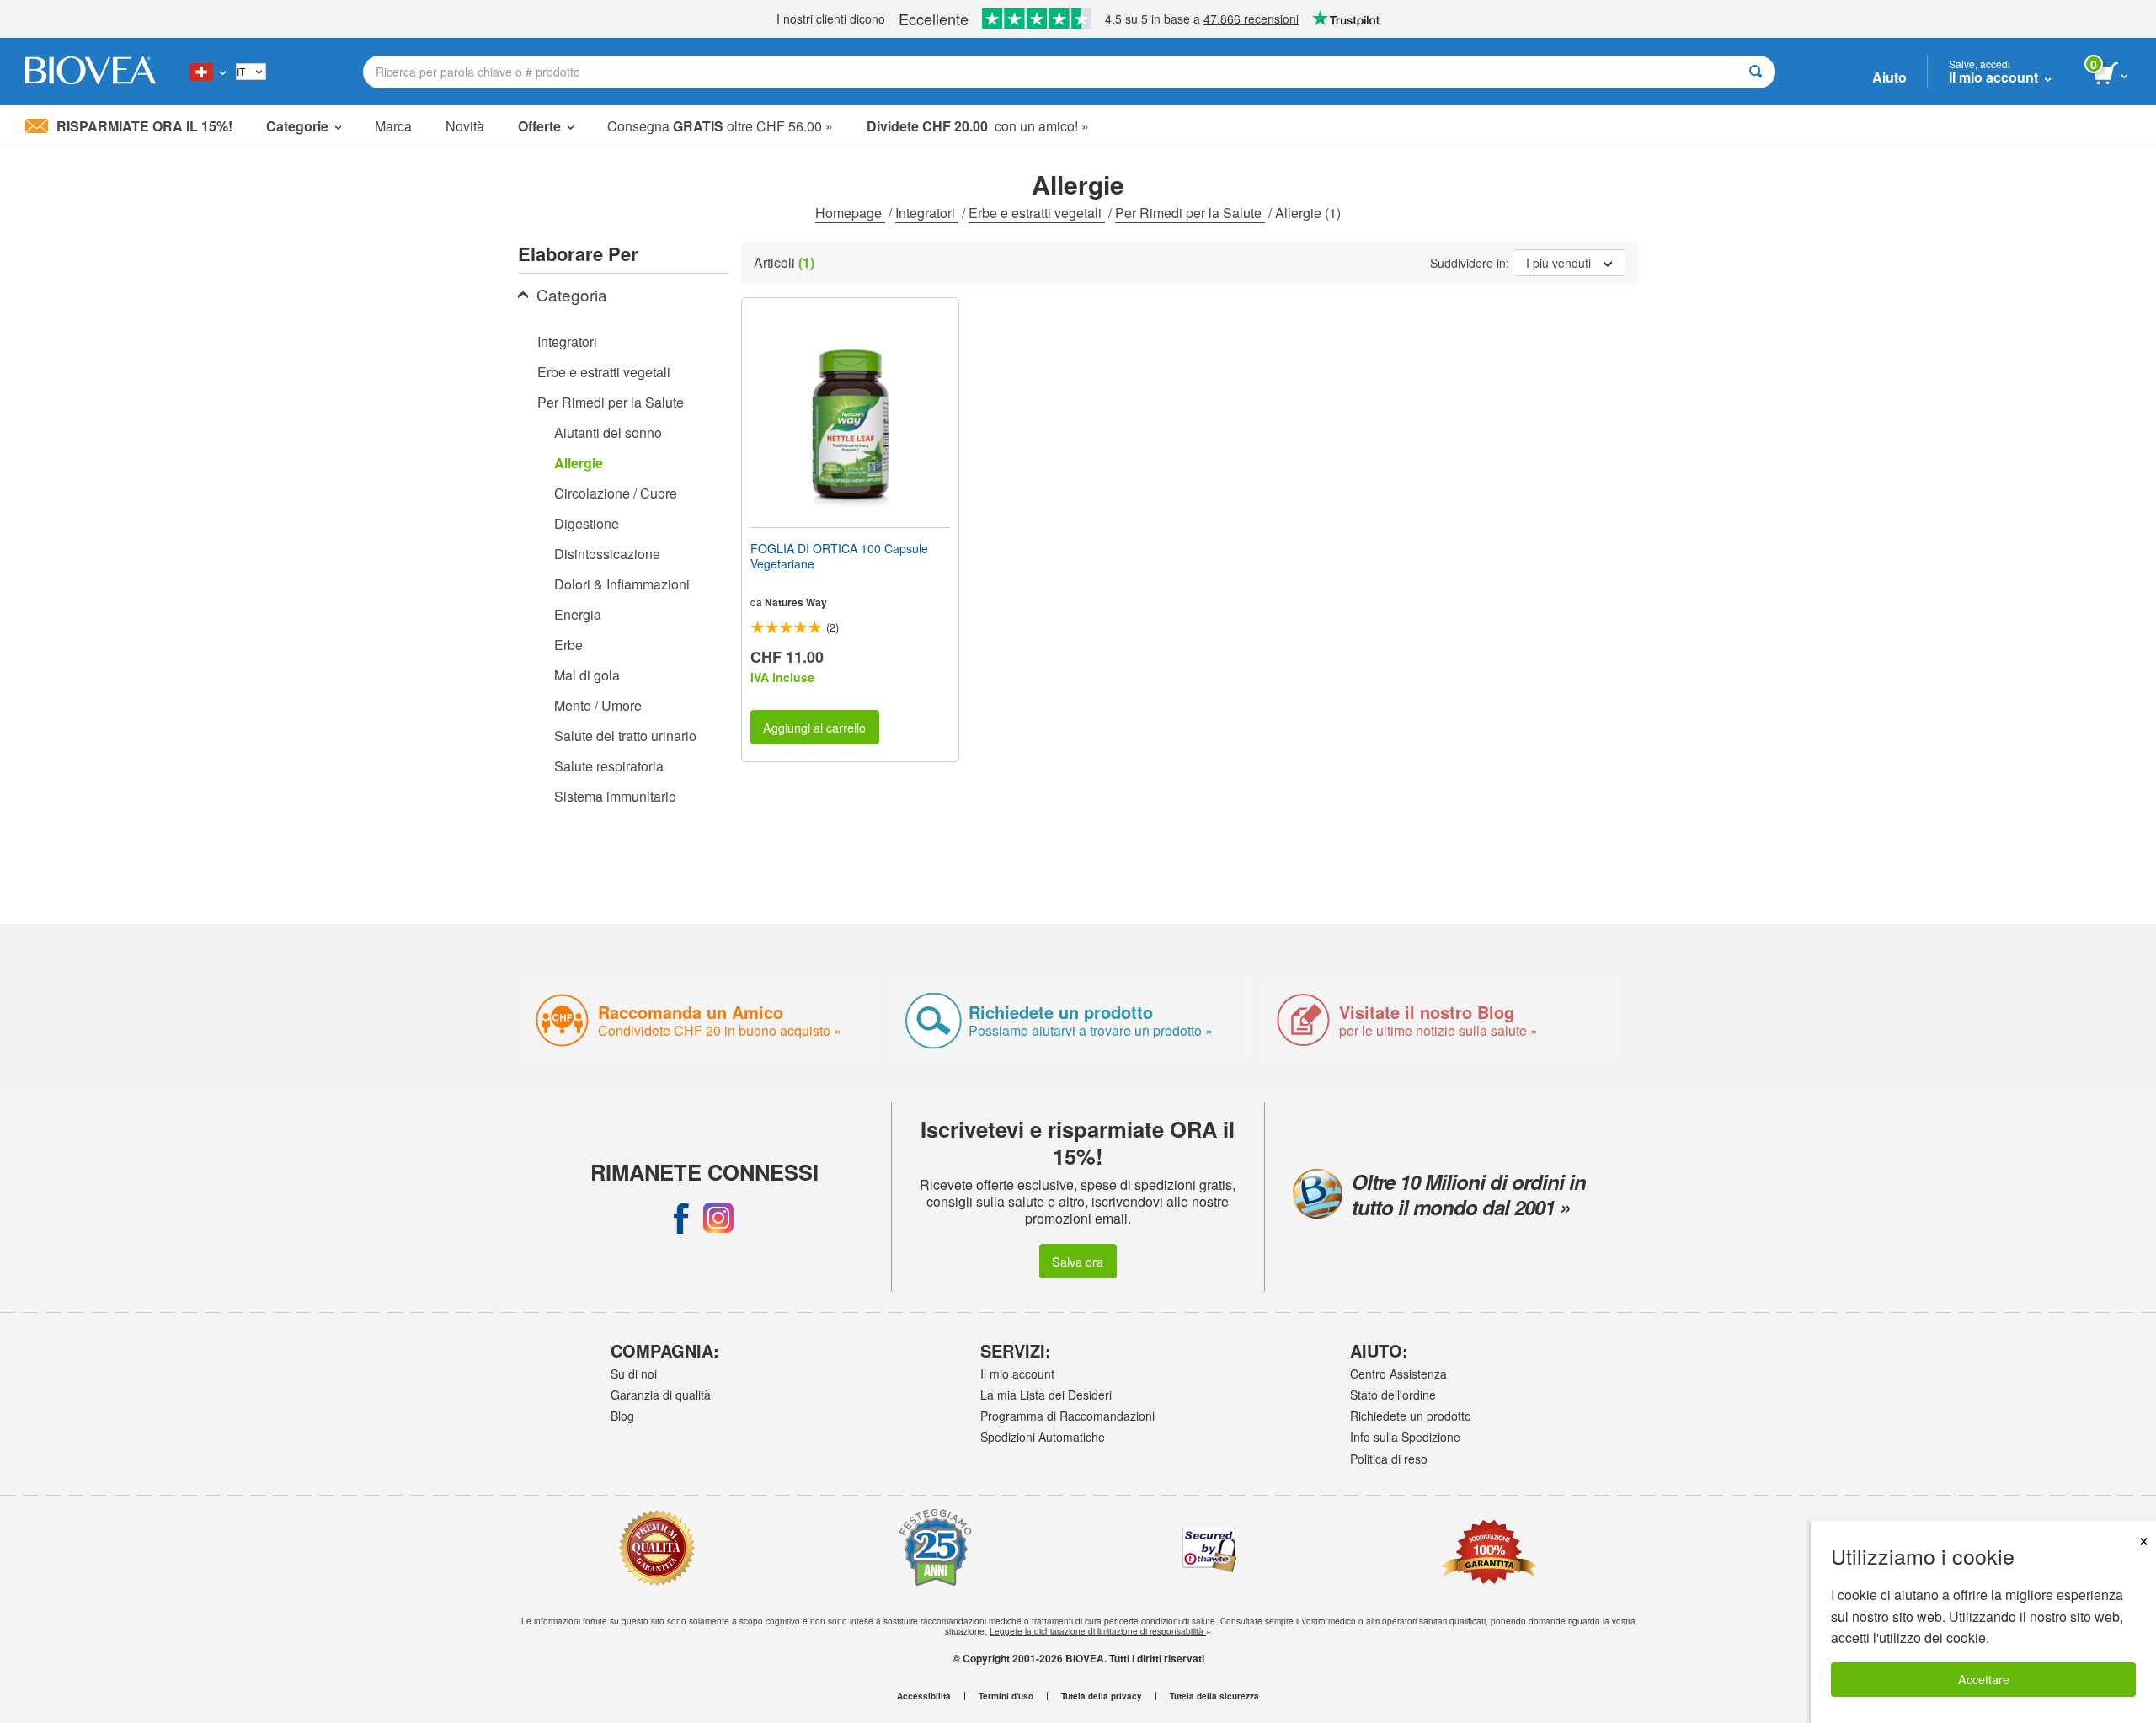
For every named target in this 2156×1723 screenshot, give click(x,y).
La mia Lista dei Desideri (1046, 1395)
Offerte (539, 126)
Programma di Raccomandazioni (1067, 1416)
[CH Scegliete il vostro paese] (208, 72)
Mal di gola (587, 675)
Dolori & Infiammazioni (622, 584)
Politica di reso (1389, 1459)
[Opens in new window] (681, 1218)
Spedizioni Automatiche (1043, 1437)
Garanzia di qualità (661, 1395)
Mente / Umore (598, 705)
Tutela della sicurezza (1214, 1696)
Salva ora (1078, 1261)
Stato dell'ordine (1393, 1395)
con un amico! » (978, 126)
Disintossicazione (607, 554)
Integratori (927, 213)
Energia (578, 614)
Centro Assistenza (1398, 1374)
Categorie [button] (297, 126)
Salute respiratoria (609, 766)
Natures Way (796, 602)
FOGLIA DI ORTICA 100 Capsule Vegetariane (839, 556)
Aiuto (1889, 77)
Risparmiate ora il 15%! (144, 126)
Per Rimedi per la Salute (1190, 213)
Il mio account (1017, 1374)
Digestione (587, 523)
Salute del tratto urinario (625, 736)
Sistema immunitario (615, 796)
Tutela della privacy (1102, 1696)
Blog (622, 1416)
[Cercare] (1756, 72)
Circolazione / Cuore (616, 493)
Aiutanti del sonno (608, 432)
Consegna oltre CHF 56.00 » (720, 126)
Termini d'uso (1006, 1696)
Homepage (850, 213)
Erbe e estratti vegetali (1037, 213)
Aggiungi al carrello (814, 727)
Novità (465, 126)
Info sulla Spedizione (1405, 1437)
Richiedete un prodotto (1411, 1416)
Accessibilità (924, 1696)
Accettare (1984, 1679)
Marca (393, 126)
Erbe (568, 645)
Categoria (572, 294)
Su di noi (634, 1374)
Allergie (579, 463)
